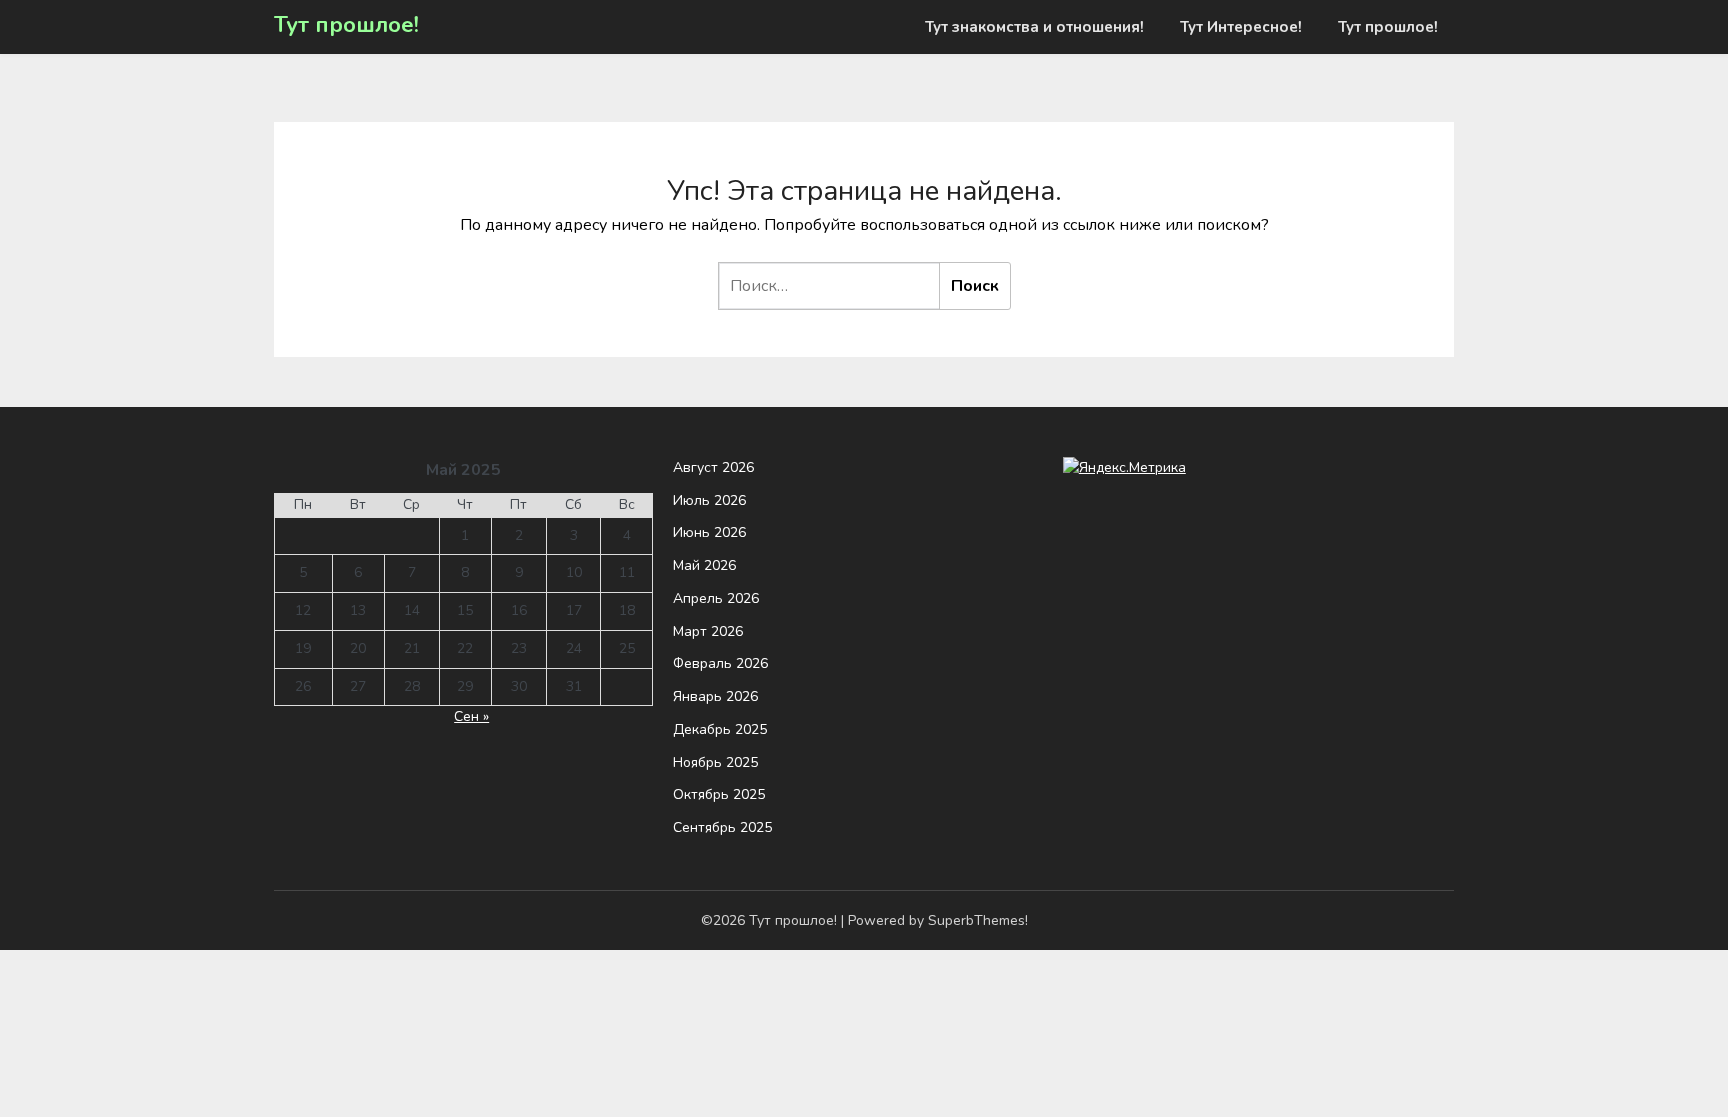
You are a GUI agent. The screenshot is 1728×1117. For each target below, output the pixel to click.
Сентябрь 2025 (722, 827)
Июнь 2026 (709, 532)
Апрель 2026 (716, 598)
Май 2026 (704, 565)
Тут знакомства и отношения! (1034, 27)
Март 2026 (708, 631)
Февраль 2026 (720, 663)
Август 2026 (713, 467)
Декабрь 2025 (720, 729)
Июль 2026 (709, 500)
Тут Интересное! (1241, 27)
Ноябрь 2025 (715, 762)
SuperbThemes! (978, 920)
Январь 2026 (715, 696)
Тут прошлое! (346, 25)
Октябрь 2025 (719, 794)
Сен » (471, 716)
